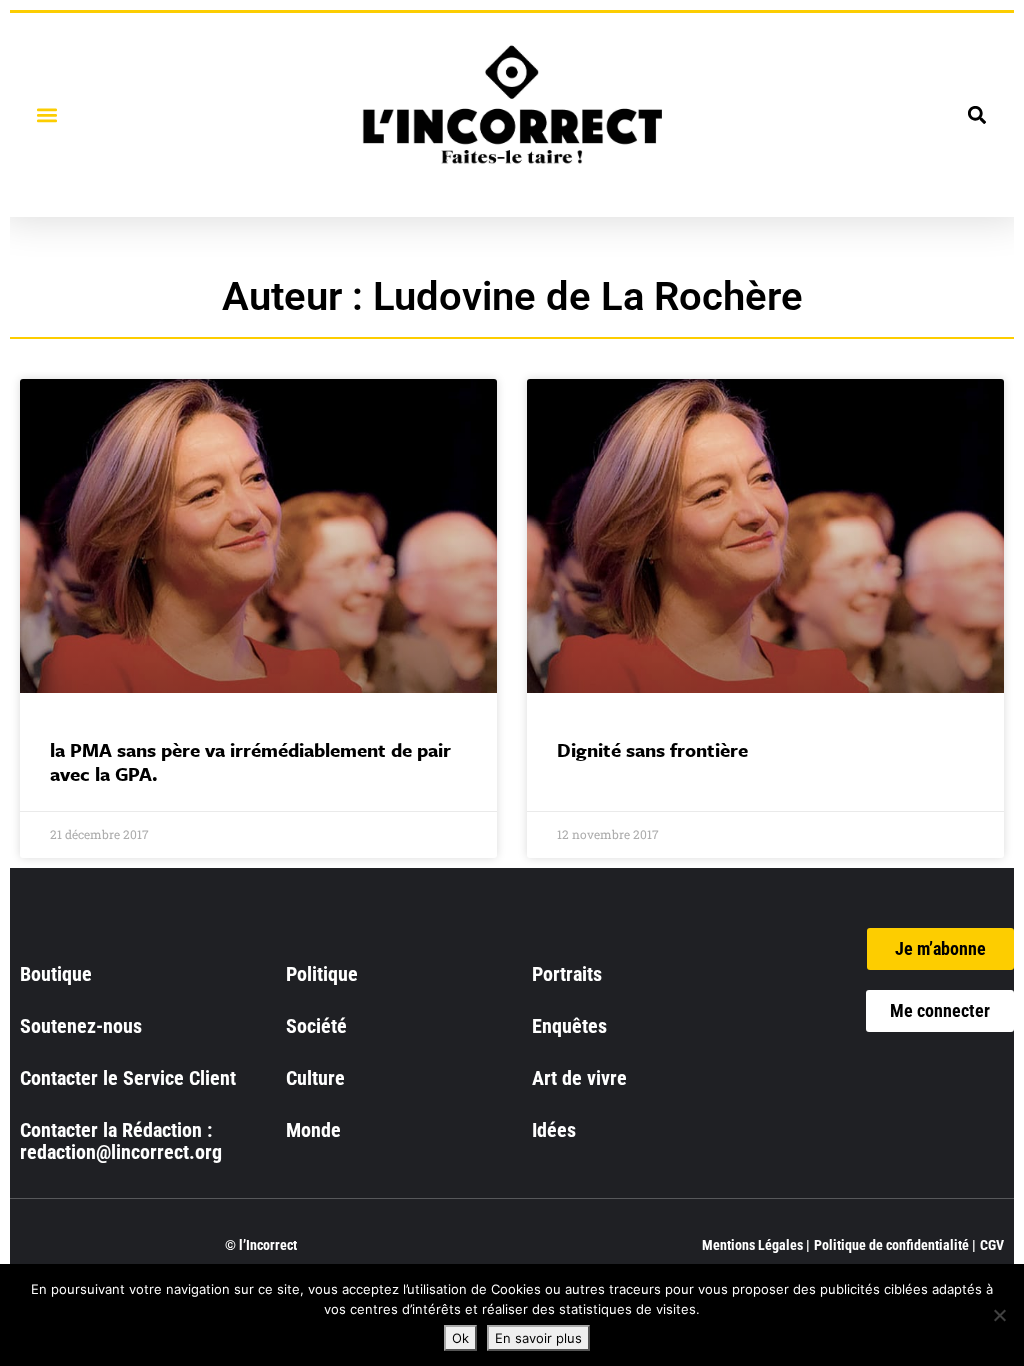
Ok (460, 1338)
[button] (46, 114)
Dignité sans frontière (652, 749)
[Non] (999, 1315)
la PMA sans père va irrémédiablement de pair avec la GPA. (250, 761)
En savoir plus (538, 1338)
